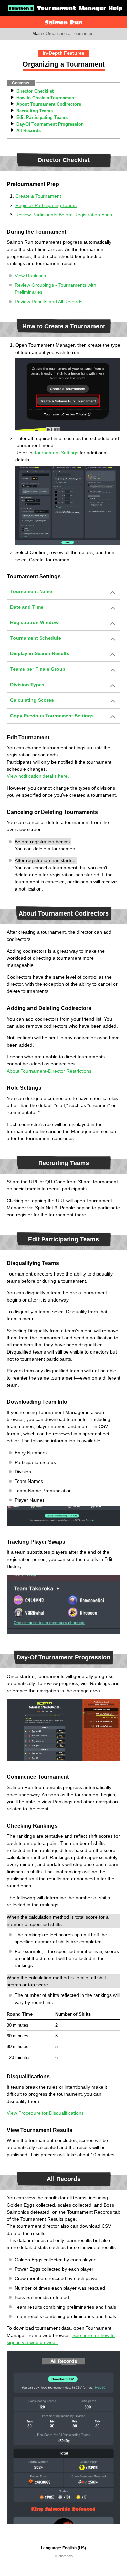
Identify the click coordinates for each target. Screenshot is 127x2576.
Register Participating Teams (46, 205)
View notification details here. (38, 776)
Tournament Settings (56, 453)
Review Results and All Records (48, 302)
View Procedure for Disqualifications (45, 2113)
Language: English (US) (63, 2548)
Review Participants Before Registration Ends (64, 215)
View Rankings (30, 276)
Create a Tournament (38, 196)
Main (37, 34)
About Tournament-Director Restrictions (49, 1071)
